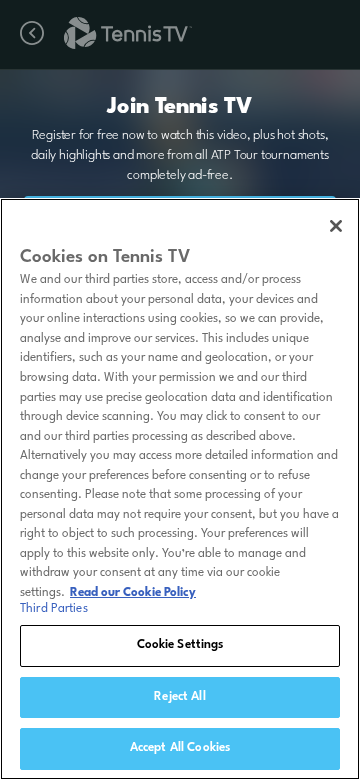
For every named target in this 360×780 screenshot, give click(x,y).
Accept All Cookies (180, 748)
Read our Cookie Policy (133, 593)
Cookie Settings (180, 645)
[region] (180, 489)
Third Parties (54, 609)
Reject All (179, 697)
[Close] (336, 226)
